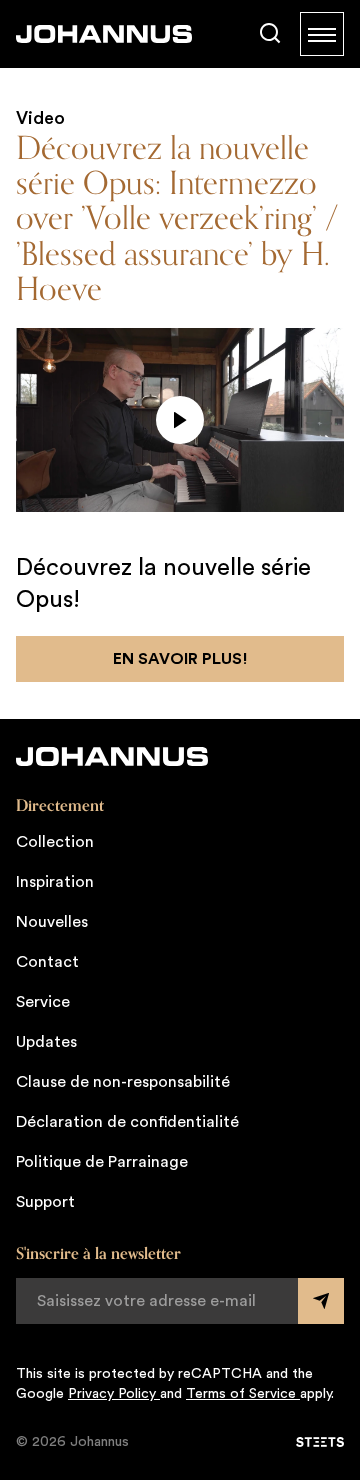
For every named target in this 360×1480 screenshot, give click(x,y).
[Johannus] (104, 34)
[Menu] (322, 34)
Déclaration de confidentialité (127, 1122)
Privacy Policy (114, 1394)
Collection (55, 842)
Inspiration (55, 882)
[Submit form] (321, 1301)
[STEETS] (320, 1442)
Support (45, 1202)
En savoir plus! (180, 659)
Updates (46, 1042)
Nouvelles (52, 922)
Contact (47, 962)
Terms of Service (243, 1394)
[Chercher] (270, 34)
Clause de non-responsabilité (123, 1082)
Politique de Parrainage (102, 1162)
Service (43, 1002)
